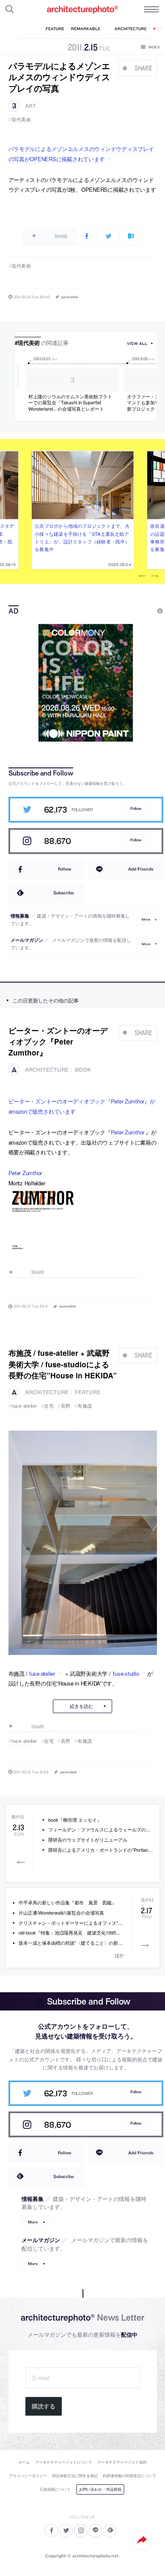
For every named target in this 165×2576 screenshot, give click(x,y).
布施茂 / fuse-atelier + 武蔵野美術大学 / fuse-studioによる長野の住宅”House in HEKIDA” (63, 1364)
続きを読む (81, 1706)
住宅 (49, 1406)
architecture (47, 1070)
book (83, 1070)
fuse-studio (126, 1673)
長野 (66, 1406)
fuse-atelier (24, 1406)
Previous (142, 577)
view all (137, 343)
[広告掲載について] (140, 611)
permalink (70, 297)
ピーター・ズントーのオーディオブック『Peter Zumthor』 (58, 1042)
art (31, 106)
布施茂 (85, 1406)
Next (155, 577)
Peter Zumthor (128, 1132)
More (146, 919)
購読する (44, 2406)
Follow (136, 808)
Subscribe (64, 893)
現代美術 (21, 119)
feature (88, 1392)
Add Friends (141, 869)
